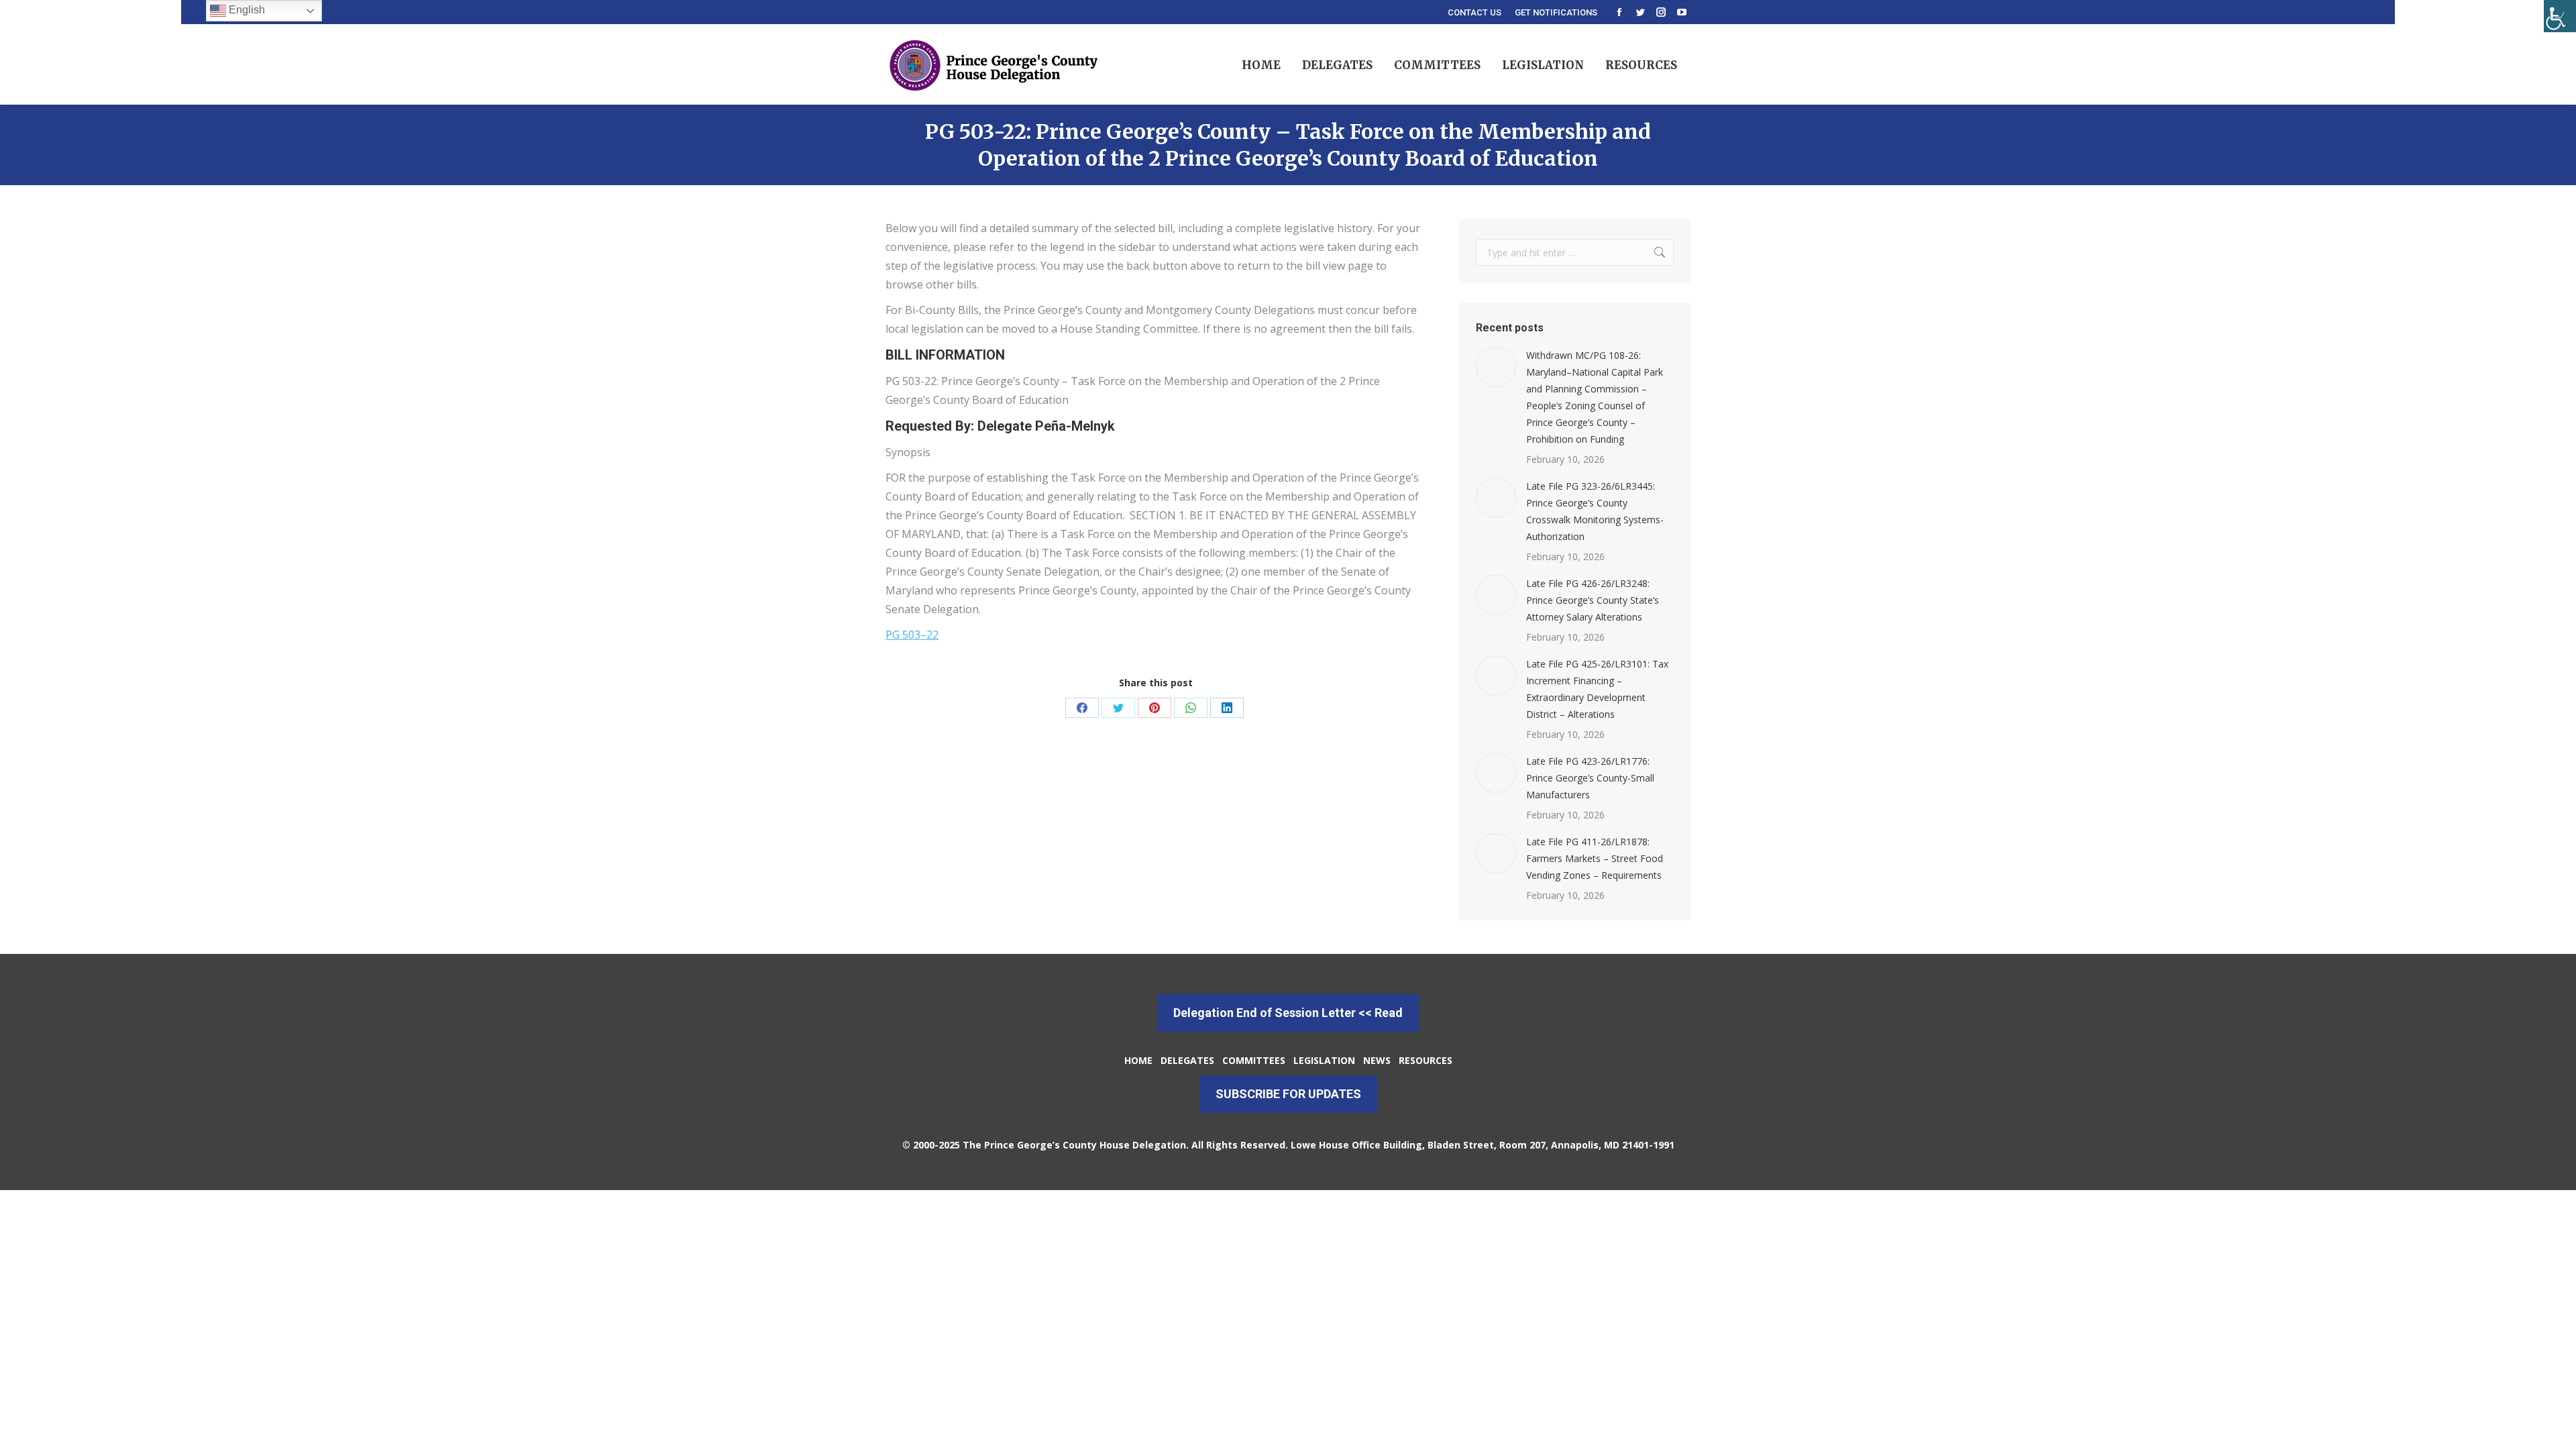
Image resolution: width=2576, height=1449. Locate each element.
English (246, 10)
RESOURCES (1426, 1060)
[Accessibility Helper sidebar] (2560, 16)
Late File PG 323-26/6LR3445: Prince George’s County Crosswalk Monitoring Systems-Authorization (1595, 511)
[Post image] (1496, 367)
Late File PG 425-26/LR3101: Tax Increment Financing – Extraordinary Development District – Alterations (1597, 689)
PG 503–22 (912, 635)
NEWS (1377, 1060)
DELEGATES (1187, 1060)
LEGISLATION (1323, 1060)
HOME (1138, 1060)
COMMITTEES (1255, 1060)
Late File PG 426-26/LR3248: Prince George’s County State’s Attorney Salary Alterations (1593, 600)
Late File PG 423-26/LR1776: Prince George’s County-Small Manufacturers (1590, 778)
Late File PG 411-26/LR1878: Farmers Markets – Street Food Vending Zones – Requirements (1595, 858)
